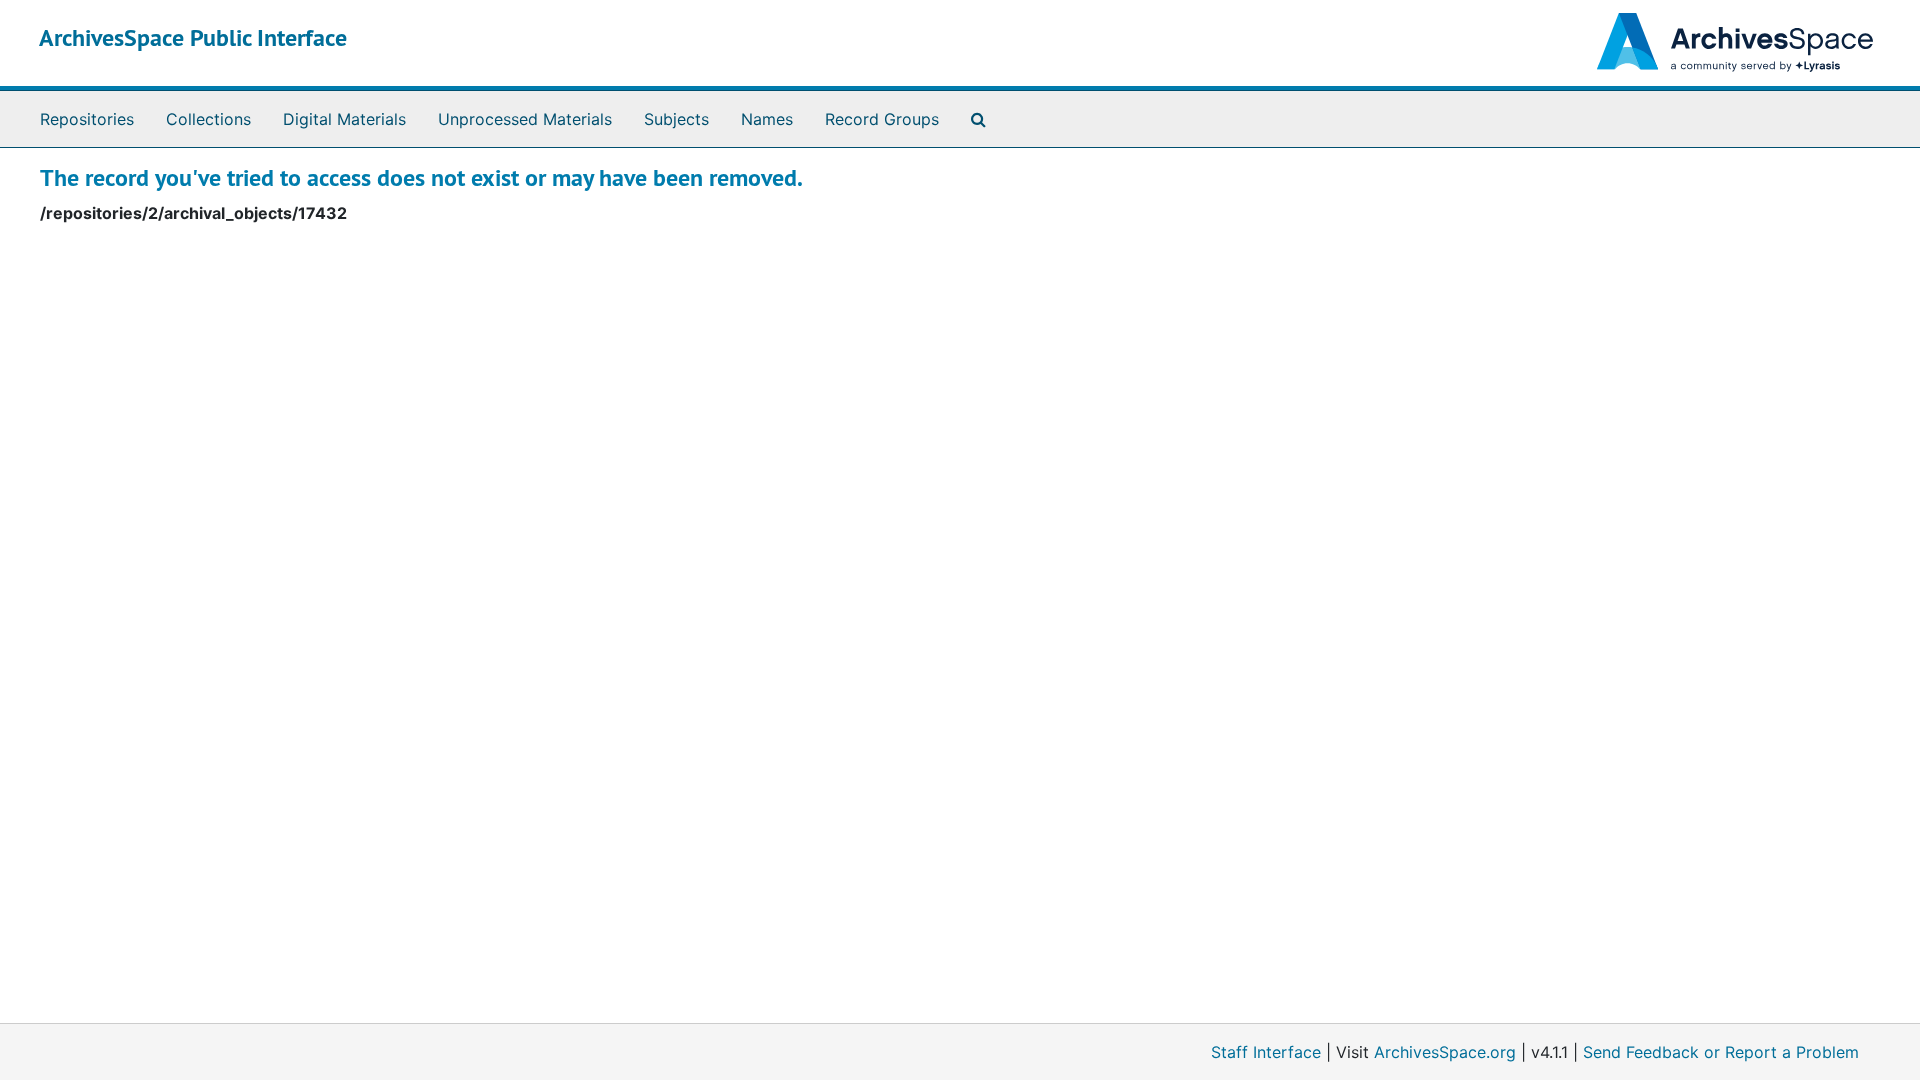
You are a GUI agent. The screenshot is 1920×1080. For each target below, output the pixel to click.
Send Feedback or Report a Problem (1721, 1052)
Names (767, 119)
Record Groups (882, 119)
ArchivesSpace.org (1445, 1052)
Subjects (676, 119)
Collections (208, 119)
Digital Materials (344, 119)
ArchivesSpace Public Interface (193, 37)
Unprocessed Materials (525, 119)
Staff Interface (1266, 1052)
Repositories (87, 119)
